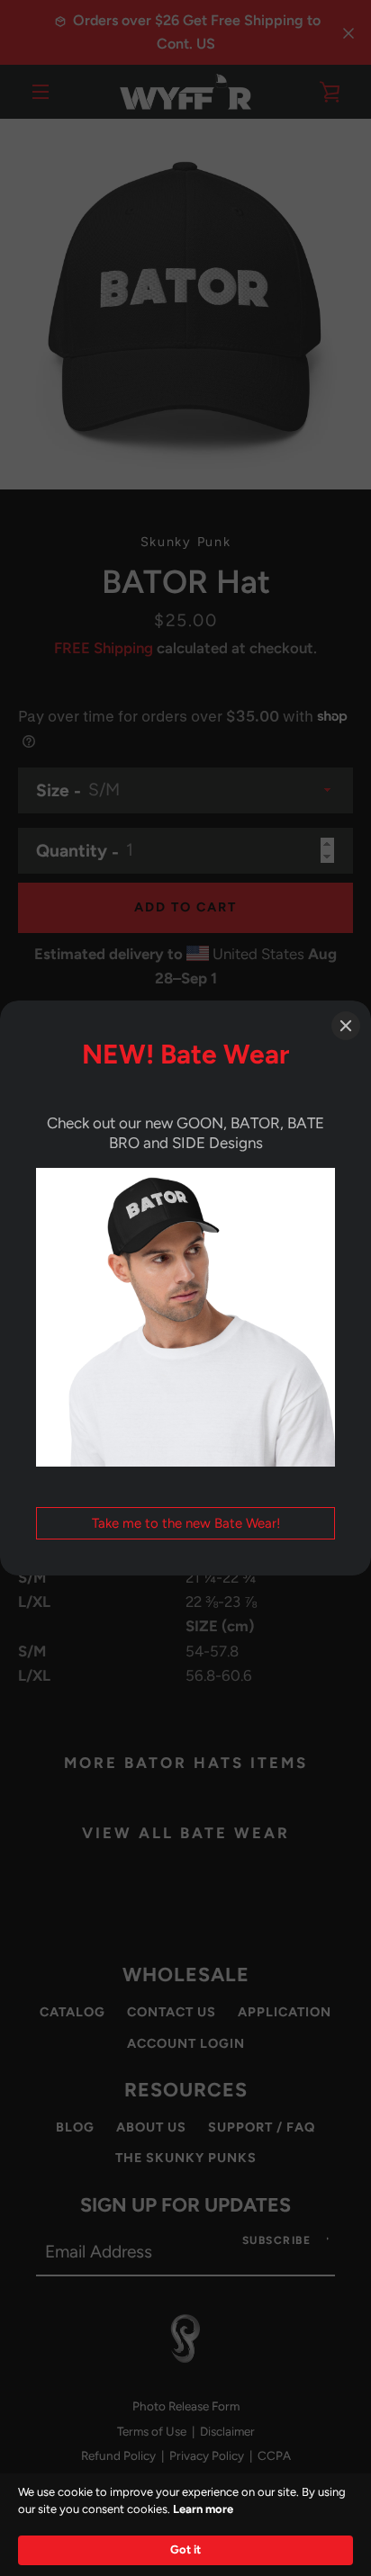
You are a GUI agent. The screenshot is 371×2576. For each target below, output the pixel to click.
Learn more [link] (203, 2509)
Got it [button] (185, 2549)
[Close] (346, 1026)
